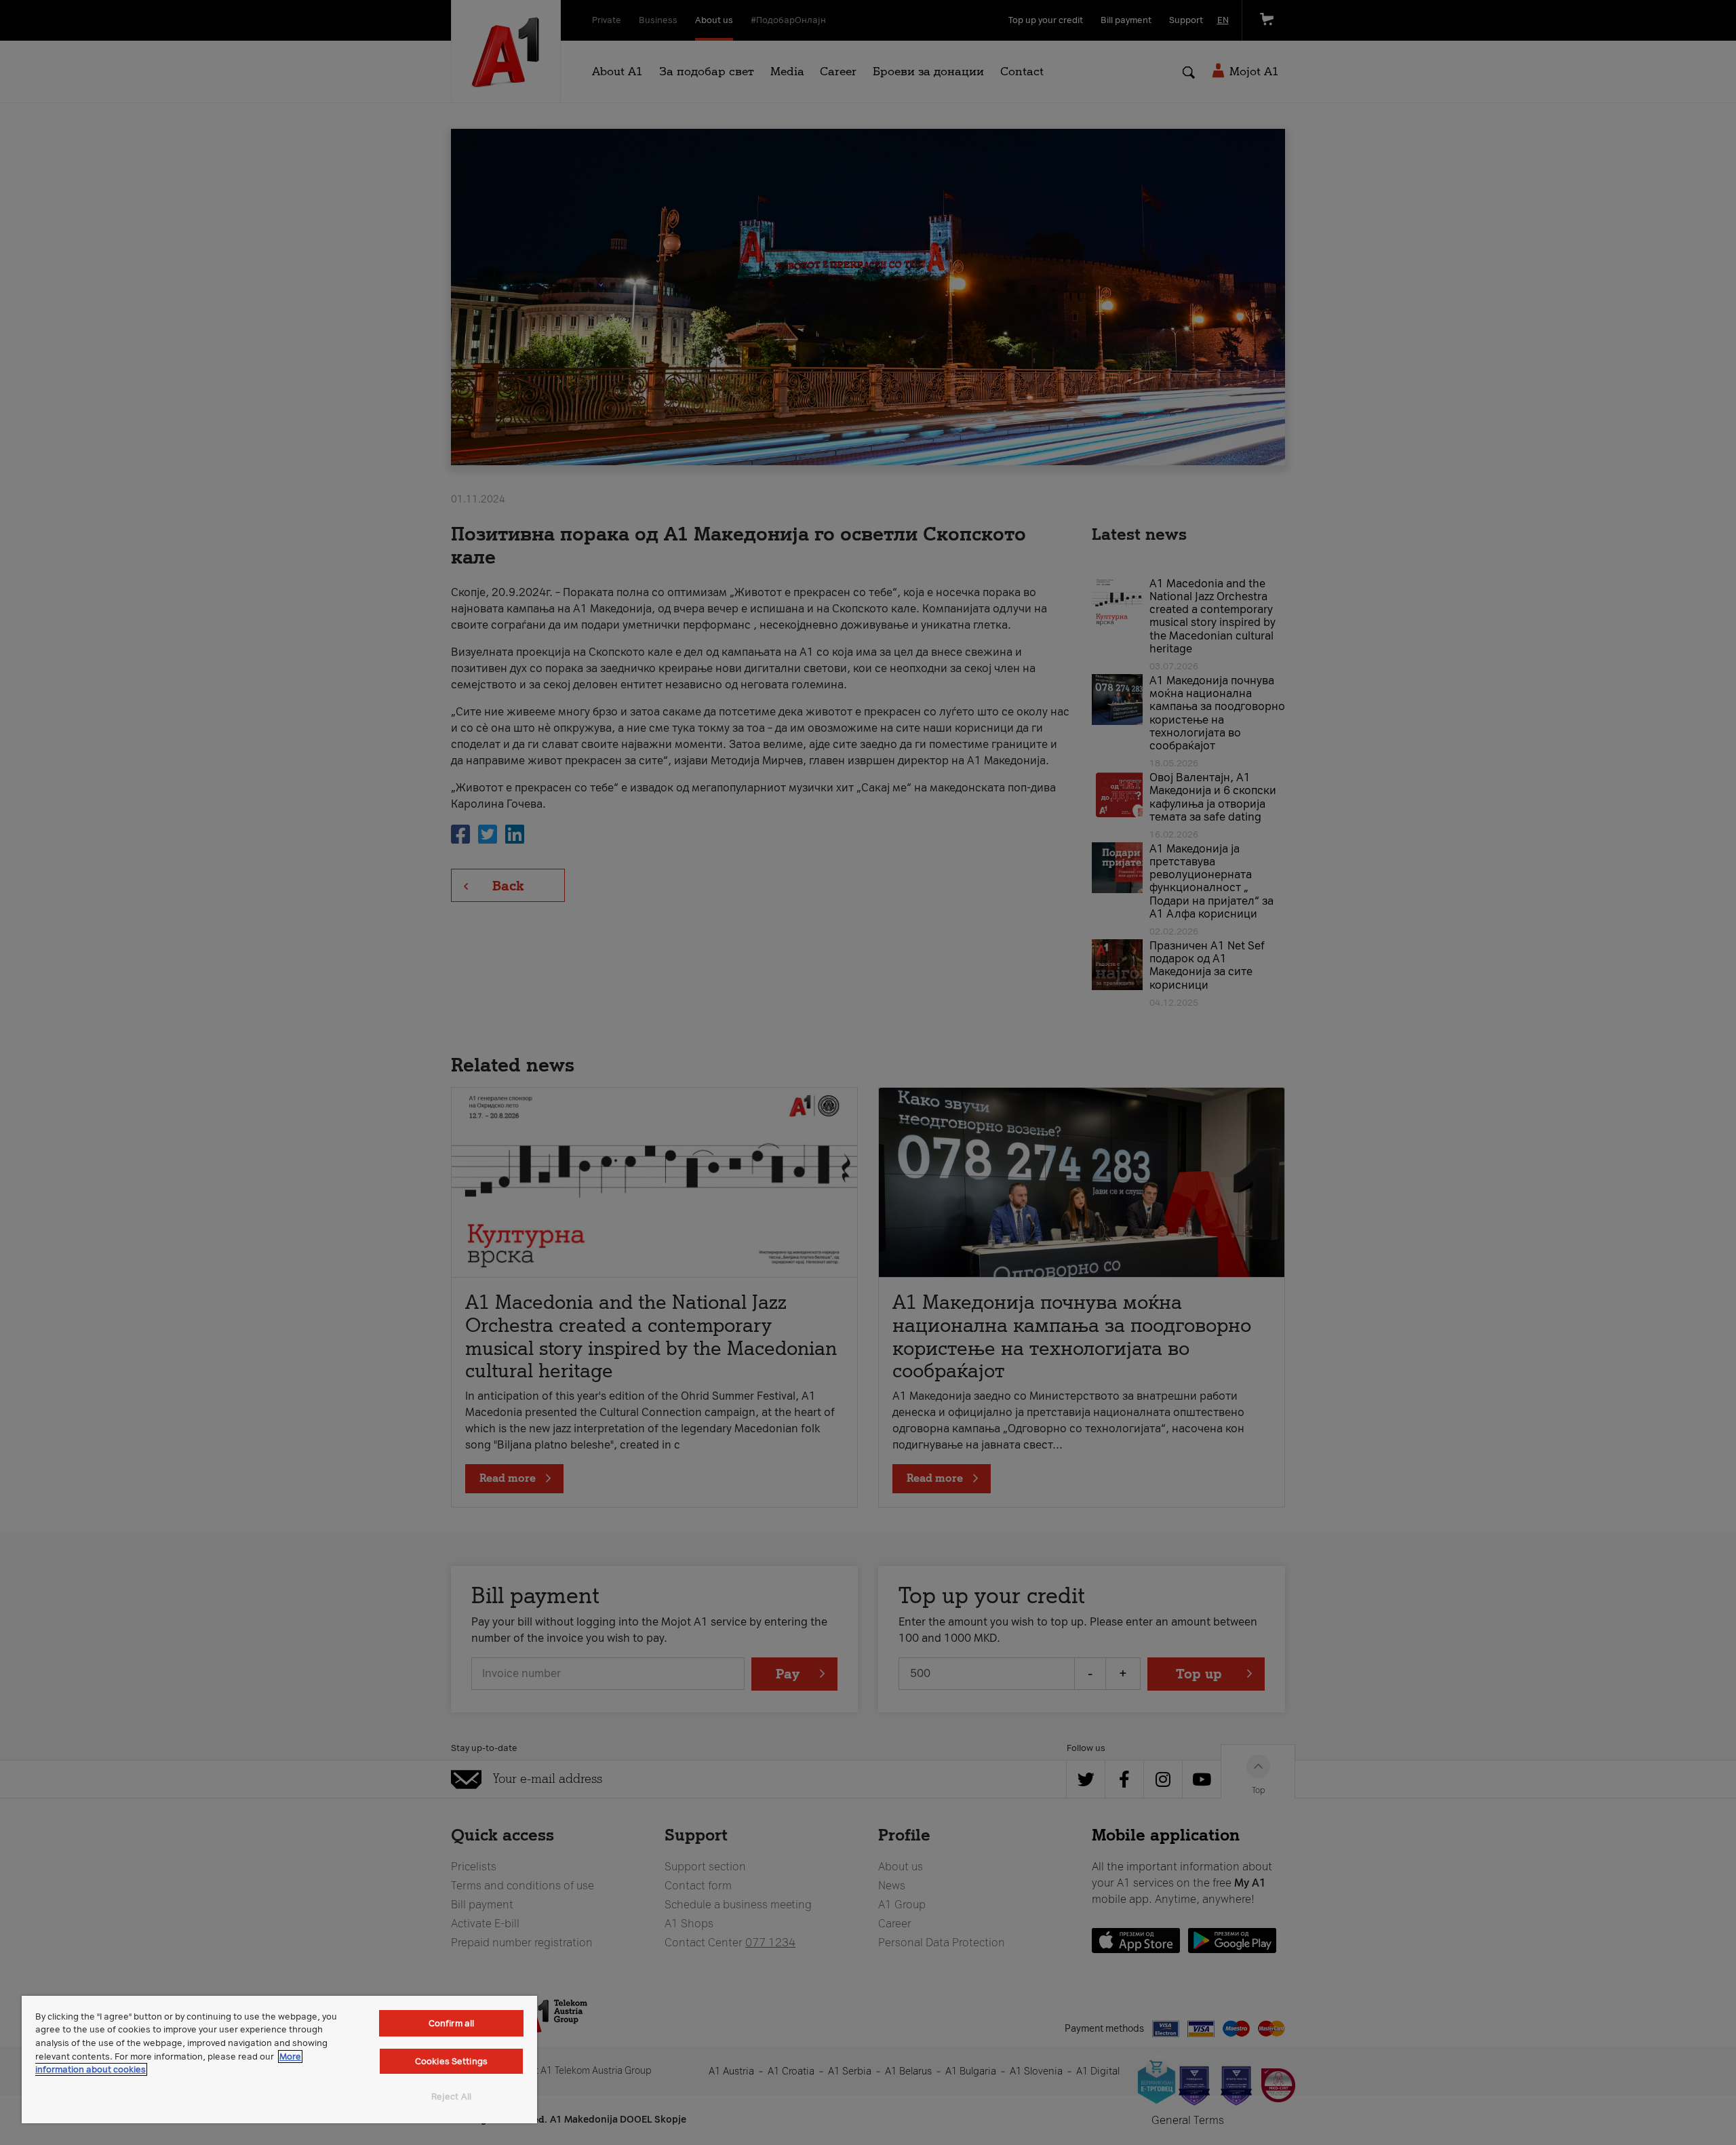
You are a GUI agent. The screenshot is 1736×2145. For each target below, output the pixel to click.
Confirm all (451, 2023)
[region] (279, 2060)
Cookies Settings (451, 2061)
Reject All (451, 2097)
